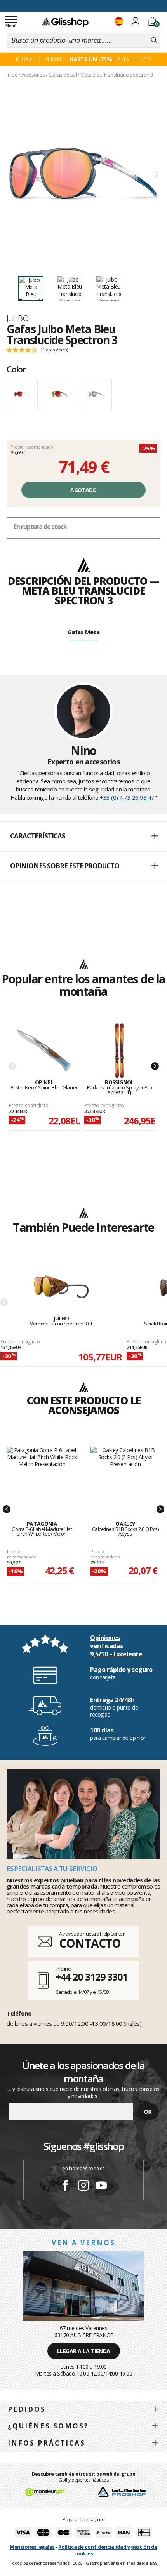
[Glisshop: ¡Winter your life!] (65, 22)
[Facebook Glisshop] (66, 2186)
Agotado (83, 490)
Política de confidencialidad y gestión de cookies (108, 2550)
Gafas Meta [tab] (84, 632)
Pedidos (27, 2409)
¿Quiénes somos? (48, 2426)
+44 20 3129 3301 (91, 1977)
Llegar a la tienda (84, 2351)
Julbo (17, 318)
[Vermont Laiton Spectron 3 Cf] (61, 1287)
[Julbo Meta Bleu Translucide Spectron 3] (83, 175)
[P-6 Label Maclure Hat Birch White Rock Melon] (42, 1475)
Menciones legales (32, 2547)
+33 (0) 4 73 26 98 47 (127, 797)
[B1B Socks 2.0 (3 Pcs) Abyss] (125, 1475)
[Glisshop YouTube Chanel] (101, 2186)
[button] (83, 837)
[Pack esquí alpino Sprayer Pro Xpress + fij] (120, 1051)
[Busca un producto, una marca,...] (154, 40)
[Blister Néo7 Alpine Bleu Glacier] (44, 1051)
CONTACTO (90, 1943)
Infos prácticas (47, 2443)
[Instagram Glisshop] (83, 2186)
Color (16, 369)
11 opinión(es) (54, 350)
